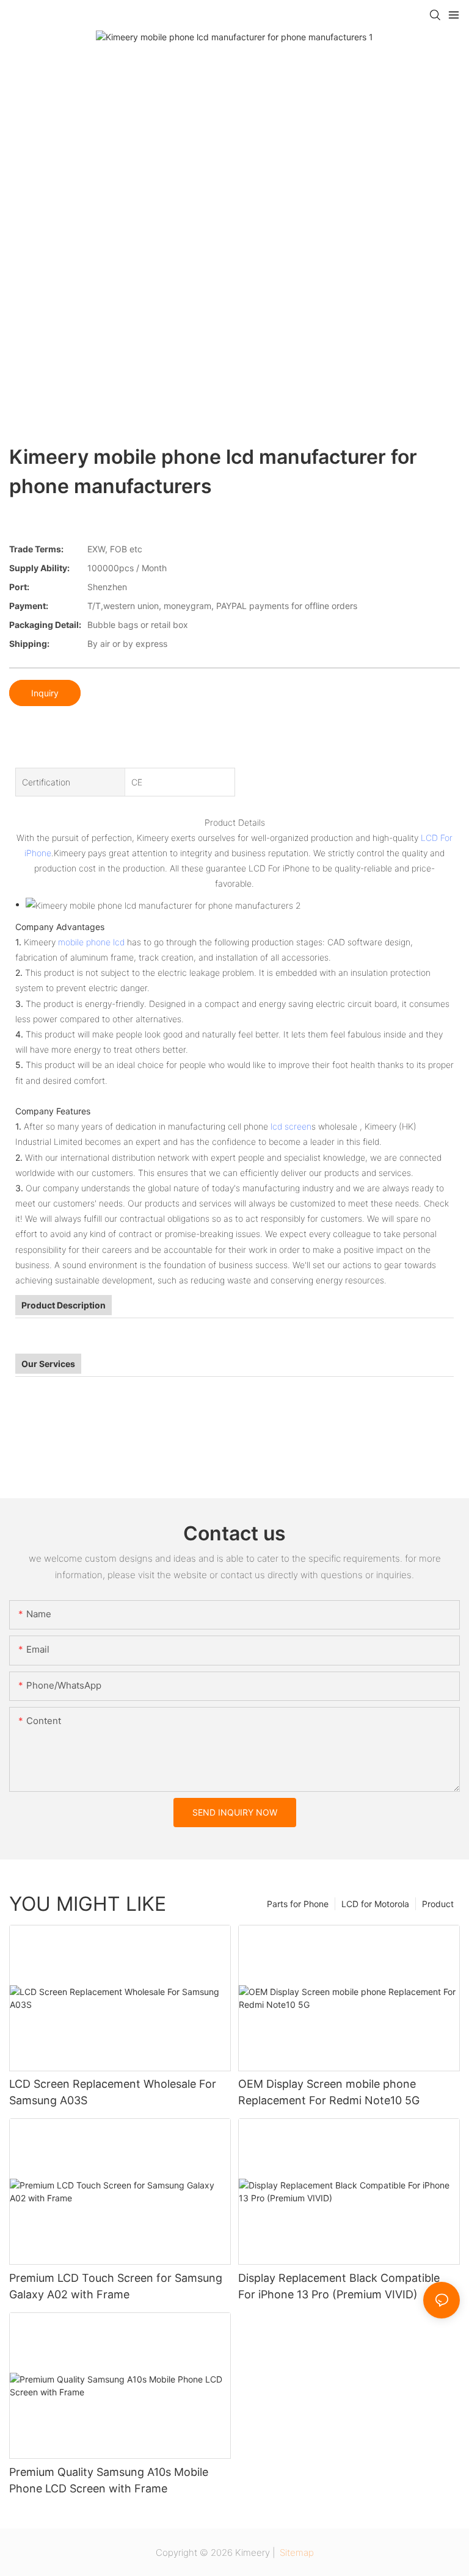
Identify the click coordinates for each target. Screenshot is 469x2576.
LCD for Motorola (375, 1904)
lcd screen (291, 1126)
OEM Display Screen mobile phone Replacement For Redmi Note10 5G (329, 2092)
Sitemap (296, 2553)
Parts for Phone (298, 1904)
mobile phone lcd (91, 942)
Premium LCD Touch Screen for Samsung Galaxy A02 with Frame (116, 2286)
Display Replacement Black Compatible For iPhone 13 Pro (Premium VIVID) (339, 2286)
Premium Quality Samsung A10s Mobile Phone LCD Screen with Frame (109, 2480)
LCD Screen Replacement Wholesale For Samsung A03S (113, 2092)
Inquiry (45, 693)
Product (438, 1904)
